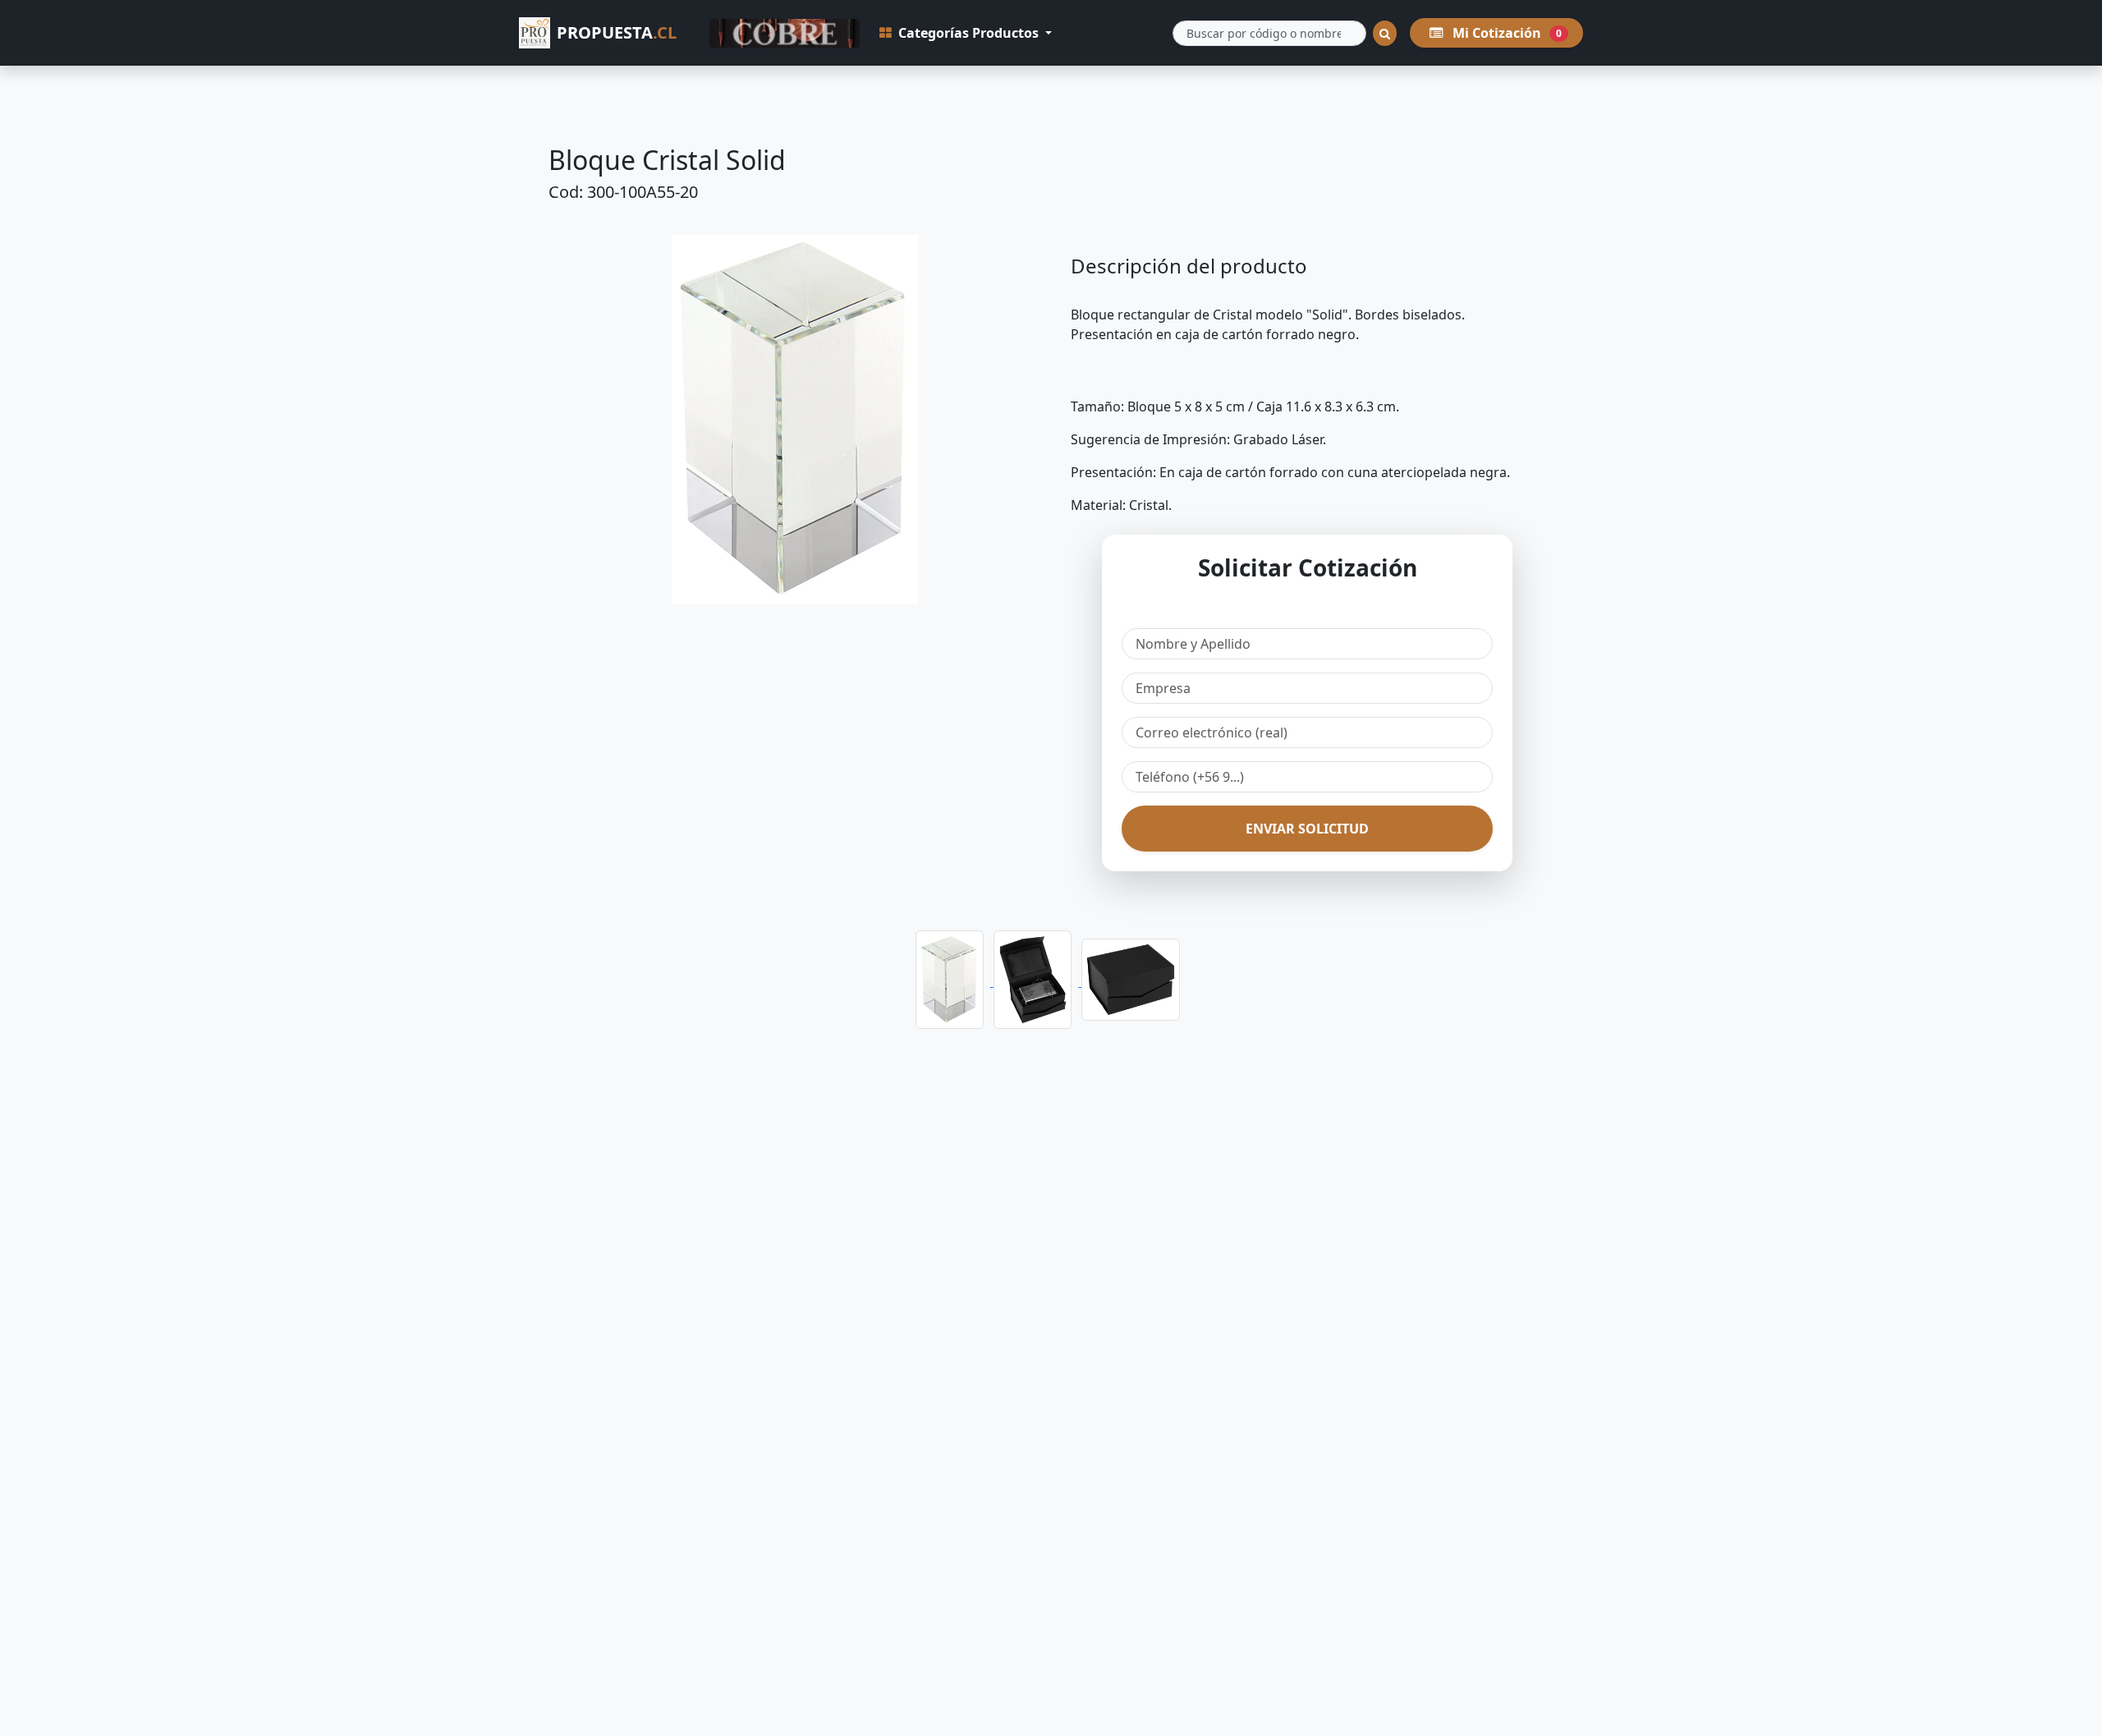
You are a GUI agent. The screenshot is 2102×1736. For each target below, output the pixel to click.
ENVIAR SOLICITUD (1307, 829)
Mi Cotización (1505, 33)
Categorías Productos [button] (968, 33)
